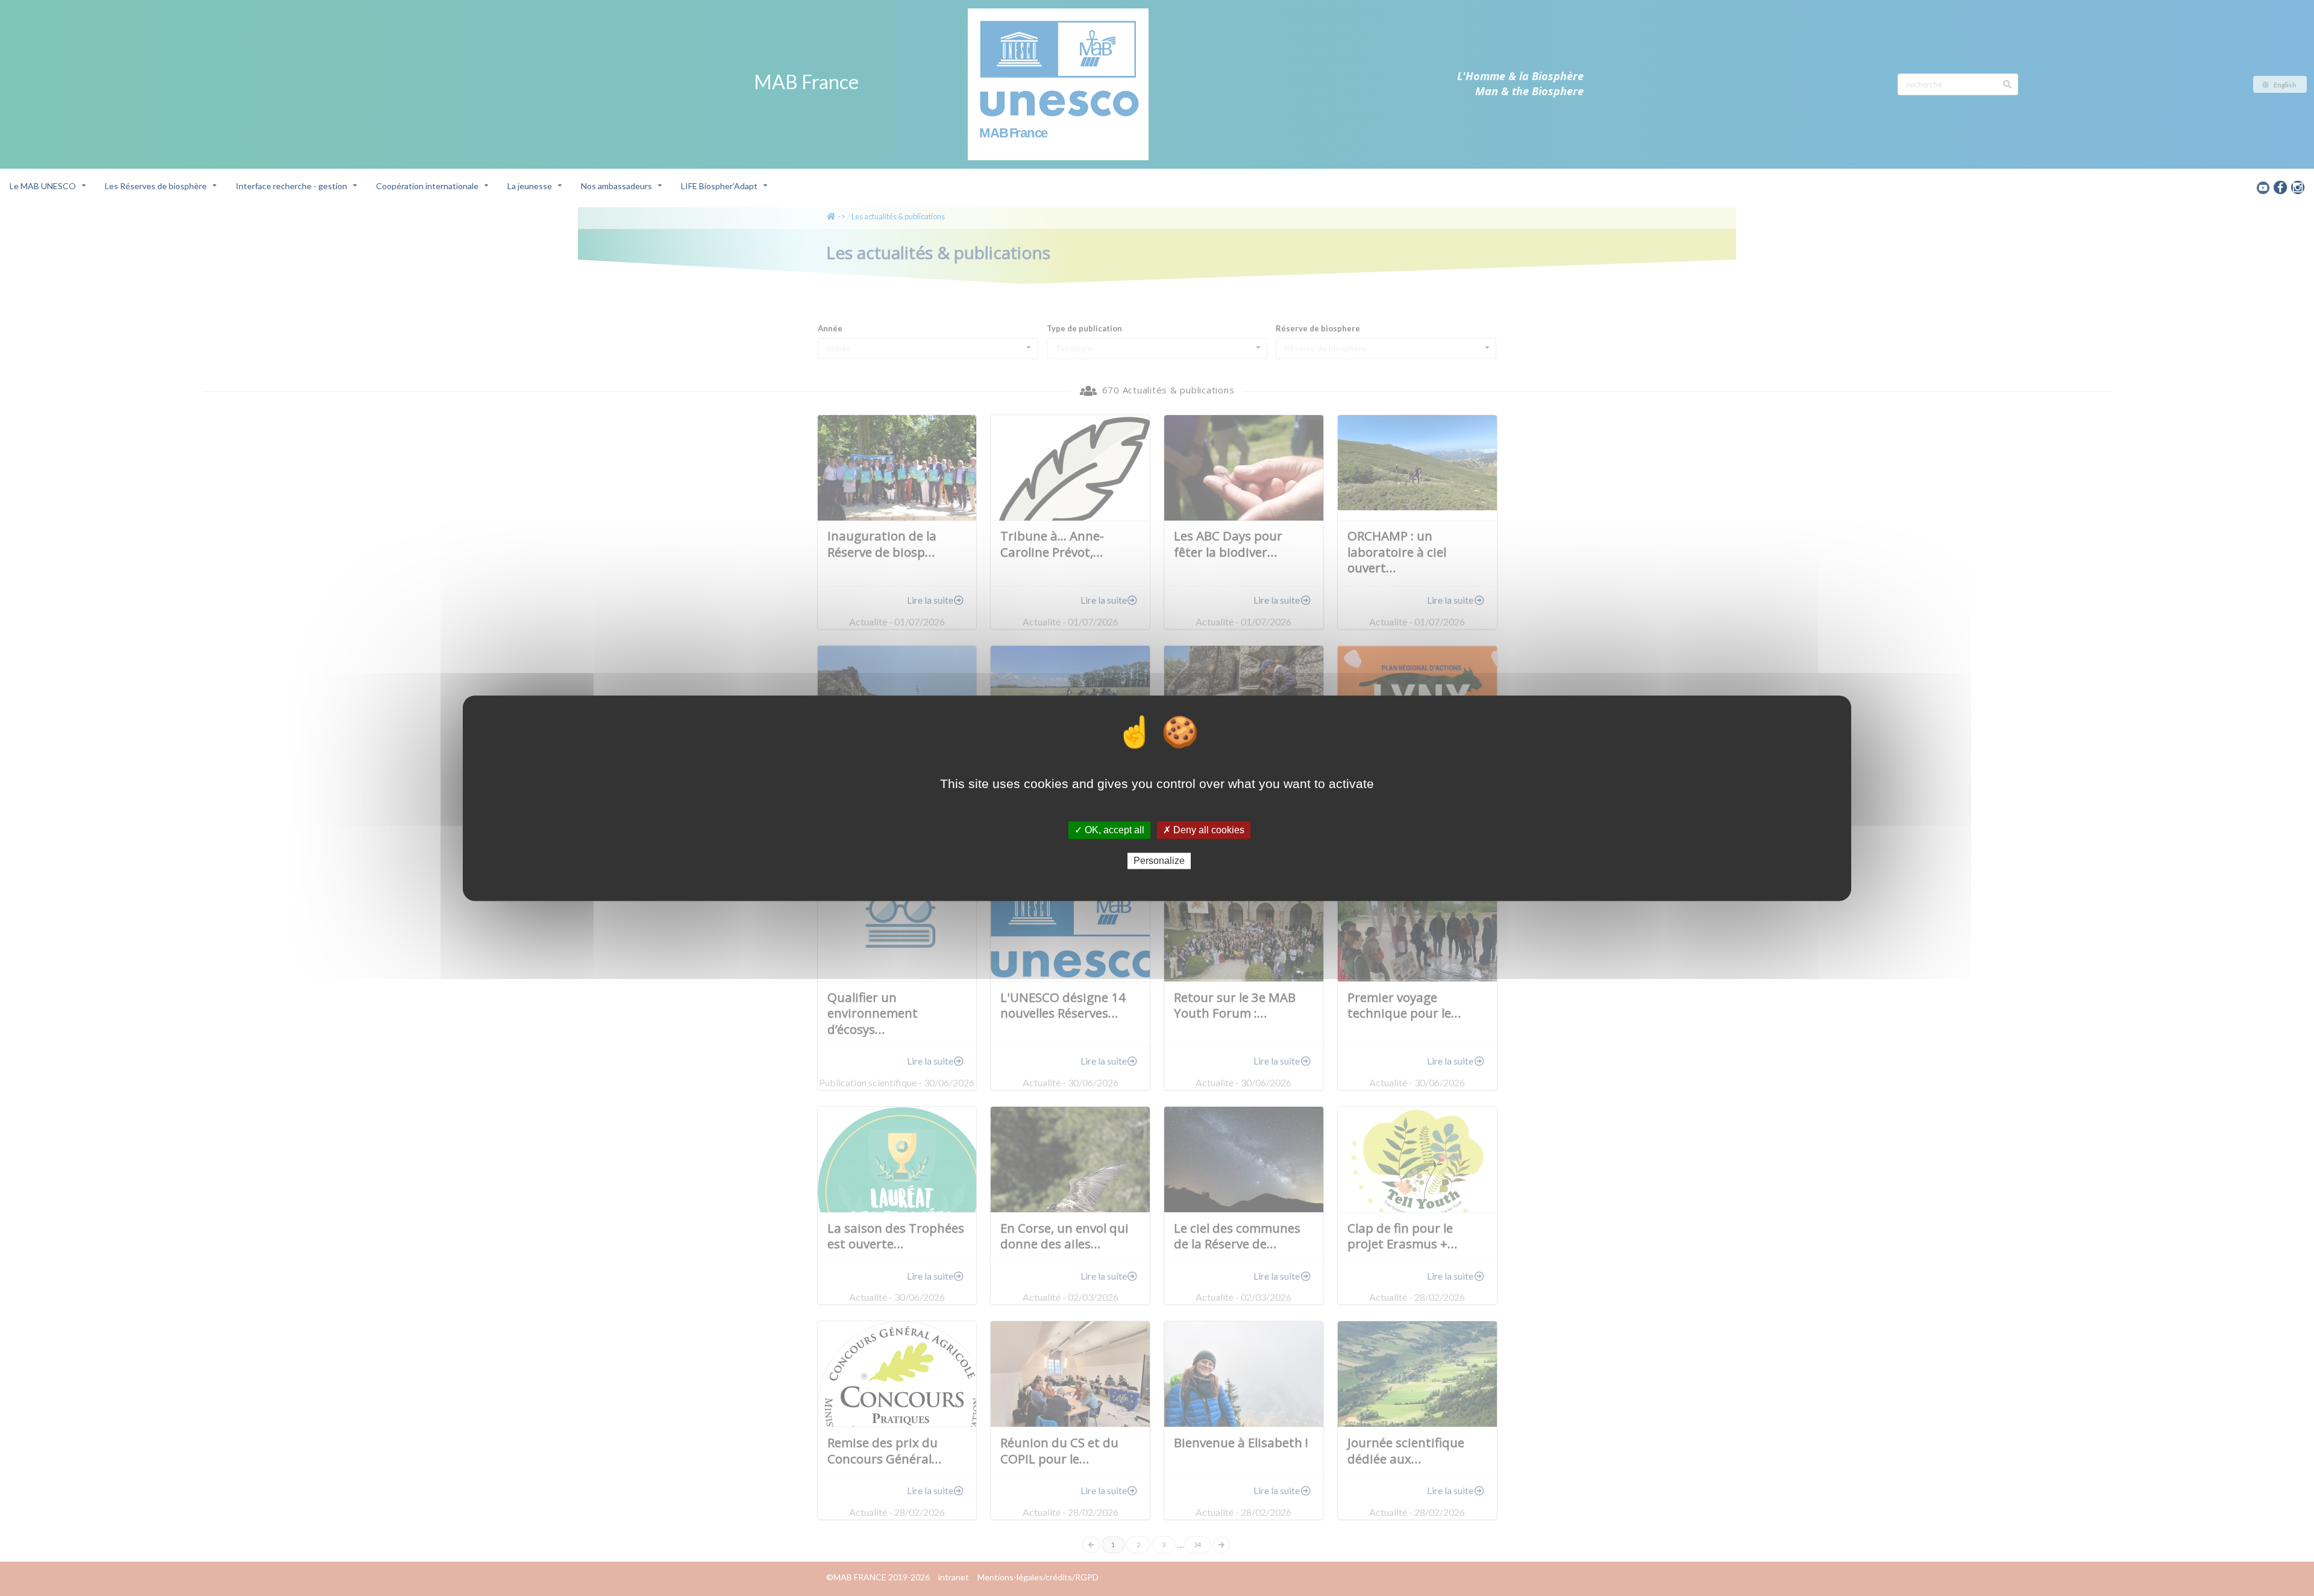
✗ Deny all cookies (1204, 830)
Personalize (1159, 861)
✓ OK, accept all (1109, 830)
